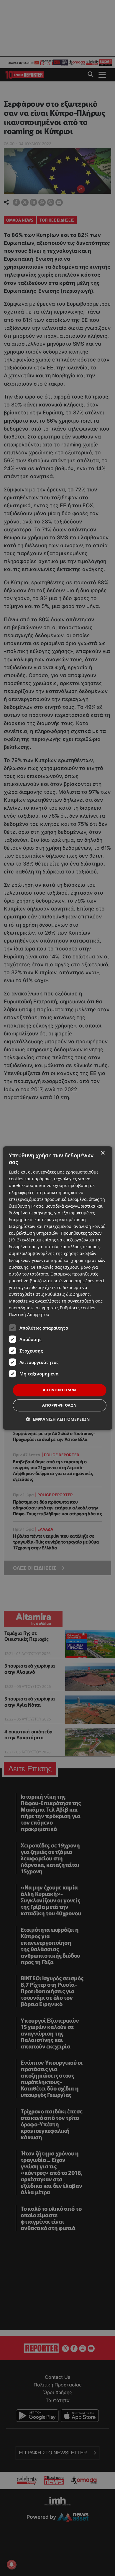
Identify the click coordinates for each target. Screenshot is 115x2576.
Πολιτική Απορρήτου (29, 1315)
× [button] (102, 1153)
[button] (58, 1419)
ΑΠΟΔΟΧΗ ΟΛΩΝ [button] (60, 1390)
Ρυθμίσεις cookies (78, 1308)
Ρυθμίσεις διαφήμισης (67, 1294)
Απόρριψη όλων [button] (59, 1405)
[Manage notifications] (11, 2565)
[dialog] (58, 1288)
